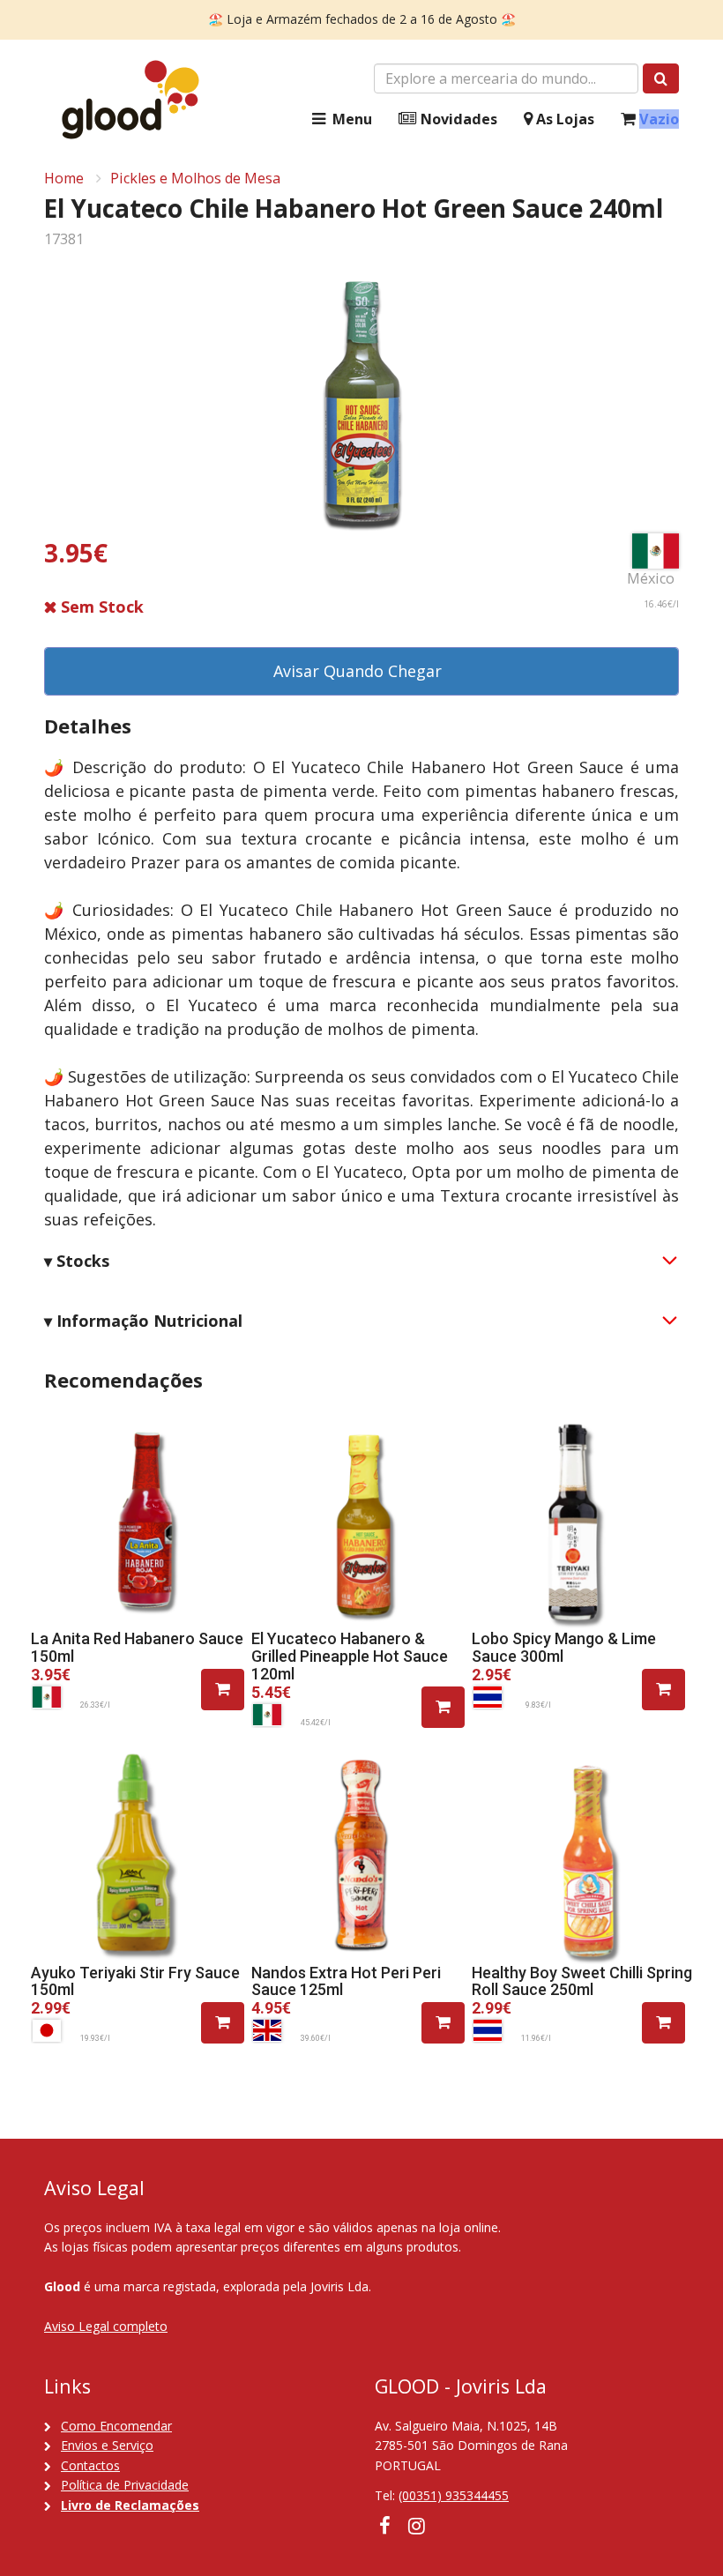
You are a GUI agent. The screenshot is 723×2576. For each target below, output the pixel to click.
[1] (223, 1690)
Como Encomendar (116, 2426)
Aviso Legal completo (106, 2326)
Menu (350, 119)
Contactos (90, 2465)
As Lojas (563, 119)
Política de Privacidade (125, 2485)
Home (64, 178)
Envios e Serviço (107, 2445)
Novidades (457, 119)
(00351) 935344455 (454, 2495)
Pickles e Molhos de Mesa (195, 178)
